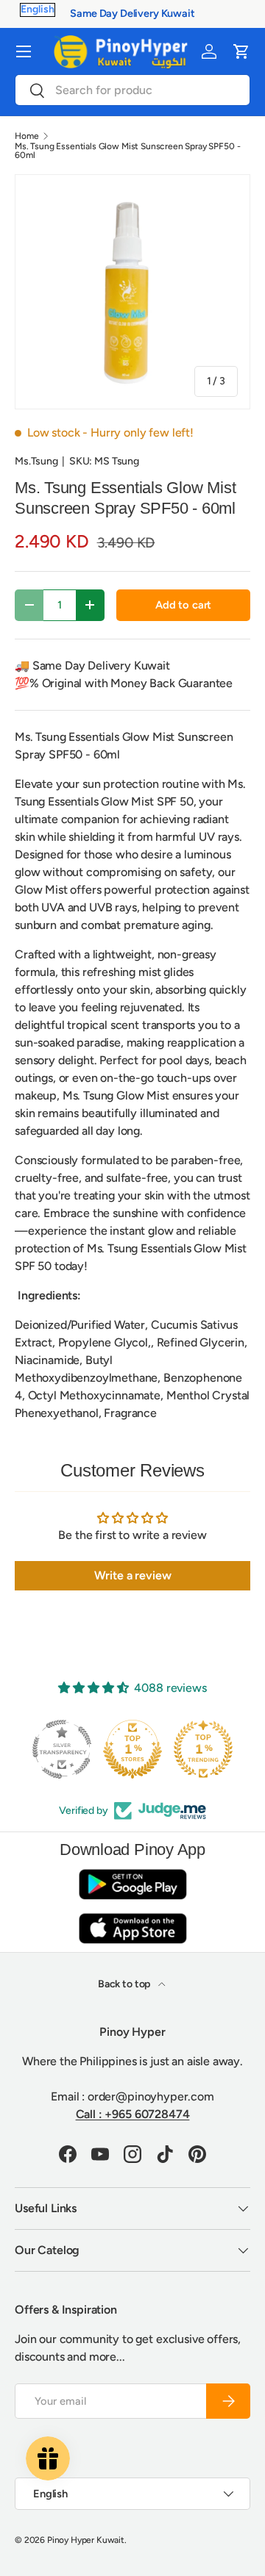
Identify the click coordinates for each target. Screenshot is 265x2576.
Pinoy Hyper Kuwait (86, 2540)
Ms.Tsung (36, 461)
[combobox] (132, 90)
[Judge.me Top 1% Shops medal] (132, 1749)
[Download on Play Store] (132, 1884)
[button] (241, 51)
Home (26, 136)
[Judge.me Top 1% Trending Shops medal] (203, 1749)
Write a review (133, 1575)
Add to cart (183, 605)
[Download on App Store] (132, 1928)
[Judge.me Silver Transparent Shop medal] (62, 1749)
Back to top (125, 1984)
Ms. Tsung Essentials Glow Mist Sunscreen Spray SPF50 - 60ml (127, 151)
